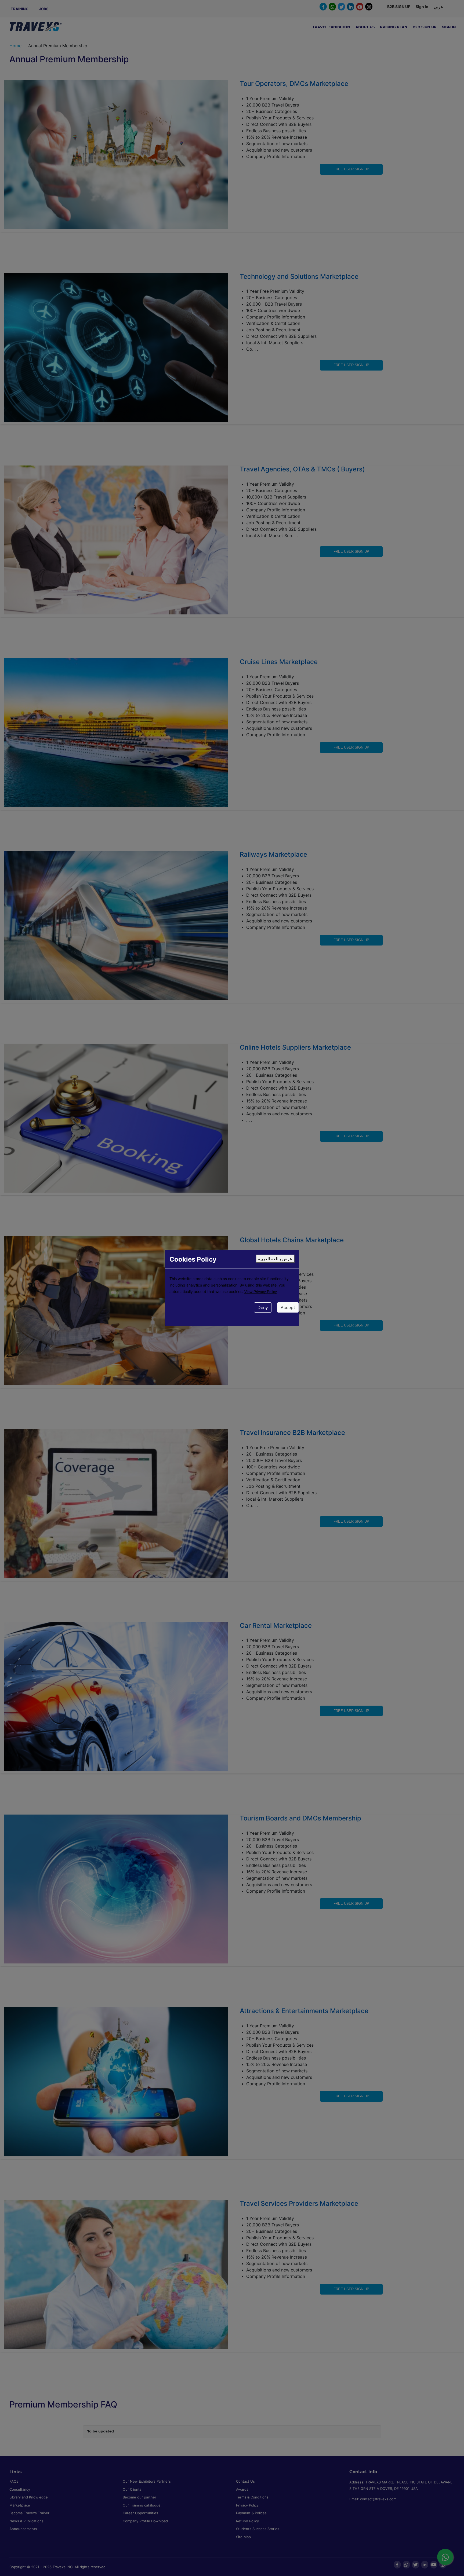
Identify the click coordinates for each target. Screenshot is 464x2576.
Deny (263, 1307)
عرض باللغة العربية (275, 1259)
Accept (288, 1307)
